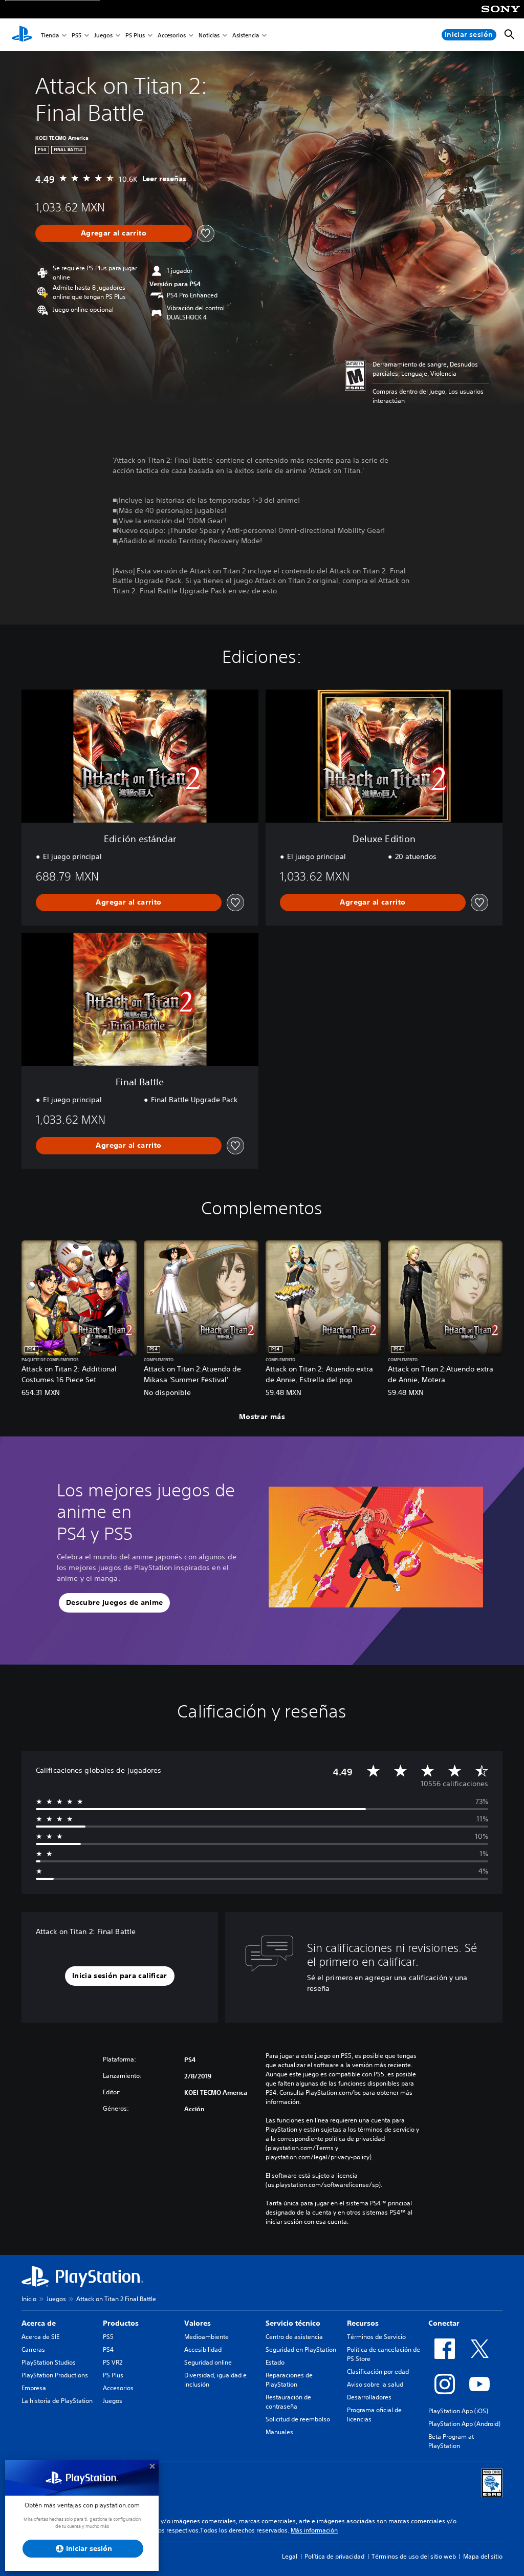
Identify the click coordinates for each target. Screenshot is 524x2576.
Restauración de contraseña (288, 2402)
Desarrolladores (369, 2397)
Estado (275, 2362)
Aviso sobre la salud (375, 2384)
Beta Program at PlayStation (451, 2441)
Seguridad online (208, 2362)
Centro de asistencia (294, 2337)
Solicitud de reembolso (298, 2419)
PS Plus (135, 35)
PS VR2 (113, 2362)
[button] (114, 1603)
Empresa (34, 2388)
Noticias (209, 35)
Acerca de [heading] (39, 2323)
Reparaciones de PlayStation (289, 2380)
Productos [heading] (121, 2323)
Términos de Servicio (376, 2337)
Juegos (103, 35)
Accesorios (172, 35)
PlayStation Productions (55, 2375)
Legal (290, 2556)
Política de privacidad (334, 2556)
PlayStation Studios (49, 2362)
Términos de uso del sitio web (414, 2556)
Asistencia (246, 35)
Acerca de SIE (40, 2337)
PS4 (108, 2349)
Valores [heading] (198, 2323)
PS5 (77, 35)
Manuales (279, 2432)
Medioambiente (206, 2337)
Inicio (29, 2299)
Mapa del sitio (483, 2556)
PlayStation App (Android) (464, 2424)
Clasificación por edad (378, 2371)
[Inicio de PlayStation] (22, 35)
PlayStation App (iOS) (458, 2411)
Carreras (33, 2349)
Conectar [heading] (444, 2323)
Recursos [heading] (363, 2323)
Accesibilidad (203, 2349)
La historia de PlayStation (57, 2401)
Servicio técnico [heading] (293, 2323)
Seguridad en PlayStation (301, 2349)
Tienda (50, 35)
